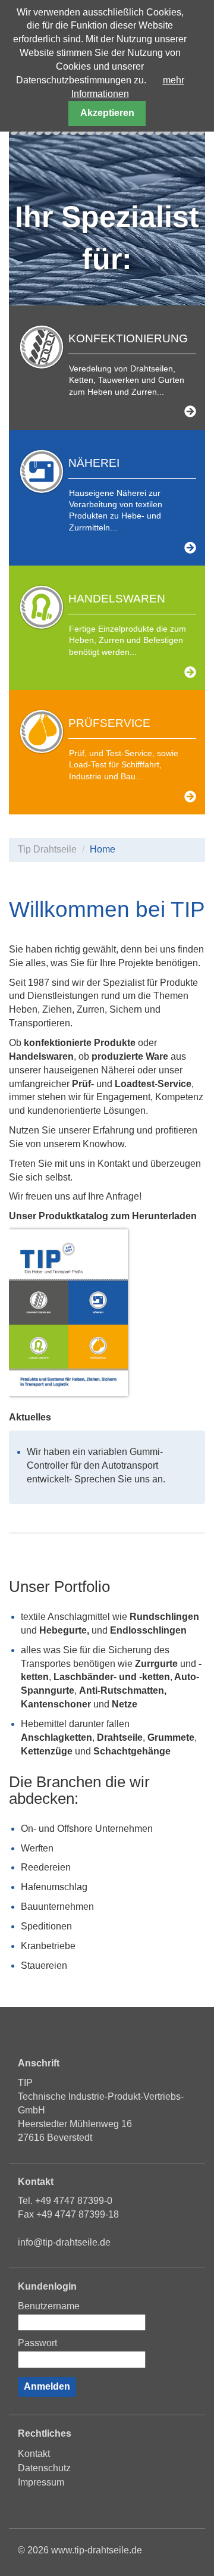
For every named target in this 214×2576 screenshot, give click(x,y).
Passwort (37, 2343)
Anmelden (47, 2386)
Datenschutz (44, 2468)
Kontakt (34, 2454)
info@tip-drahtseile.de (64, 2242)
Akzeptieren (107, 113)
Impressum (41, 2482)
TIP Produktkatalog (68, 1313)
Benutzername (49, 2306)
